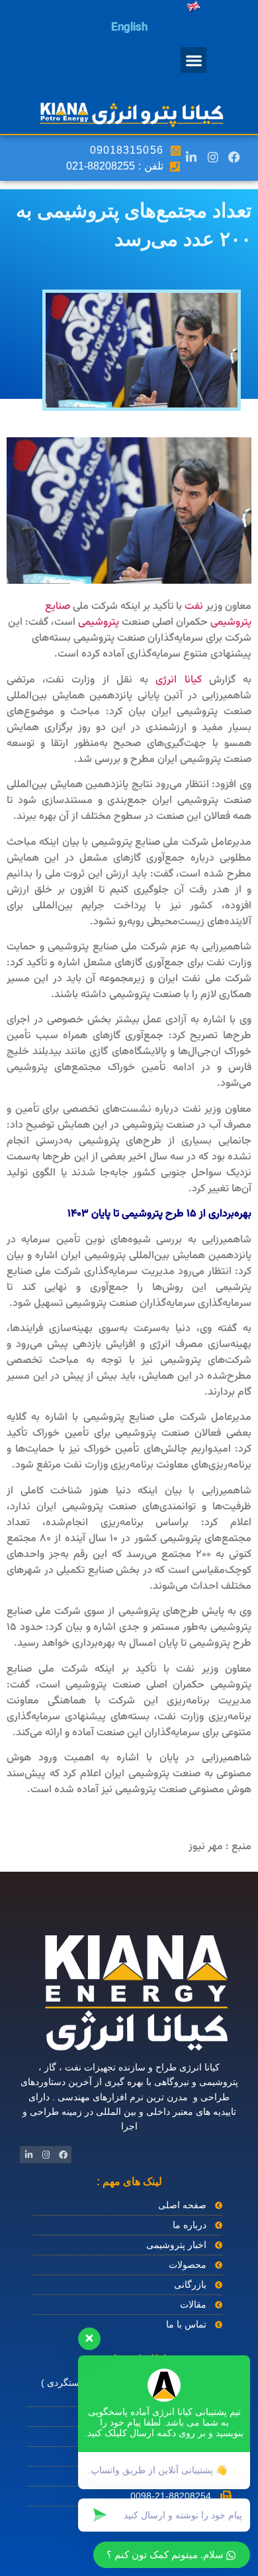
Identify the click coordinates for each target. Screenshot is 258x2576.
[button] (193, 60)
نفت (194, 607)
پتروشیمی (99, 622)
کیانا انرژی (178, 680)
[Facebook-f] (234, 156)
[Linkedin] (191, 156)
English (129, 28)
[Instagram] (212, 156)
